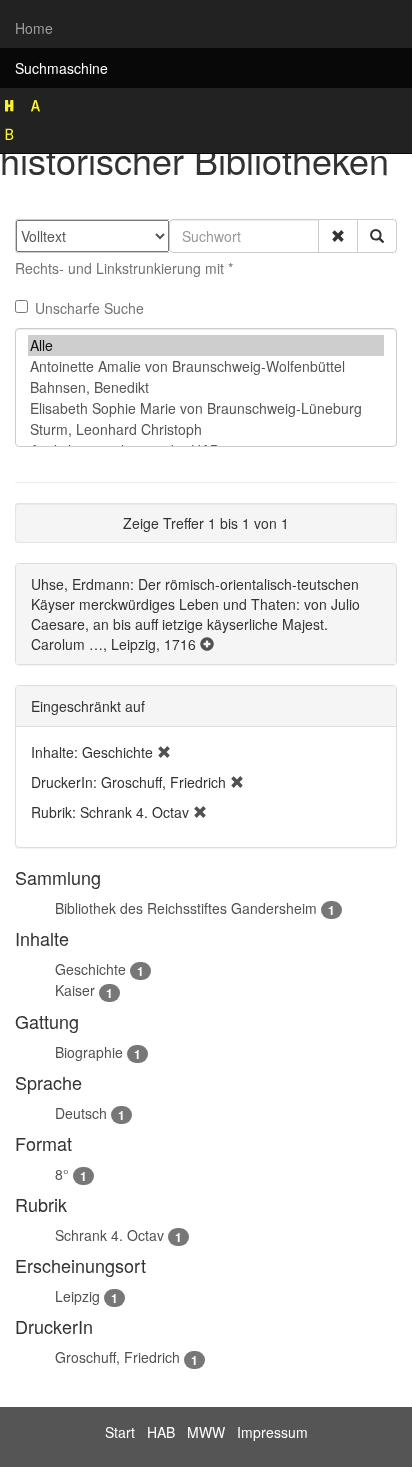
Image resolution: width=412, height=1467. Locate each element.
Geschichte (90, 969)
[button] (338, 236)
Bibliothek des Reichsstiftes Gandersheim (186, 908)
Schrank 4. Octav (109, 1235)
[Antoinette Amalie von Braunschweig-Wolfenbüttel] (206, 366)
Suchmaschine (61, 68)
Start (120, 1432)
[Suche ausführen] (377, 236)
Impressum (272, 1432)
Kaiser (75, 990)
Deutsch (81, 1113)
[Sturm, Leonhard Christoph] (206, 429)
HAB (161, 1432)
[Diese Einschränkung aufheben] (164, 752)
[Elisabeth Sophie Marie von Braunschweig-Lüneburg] (206, 408)
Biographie (89, 1052)
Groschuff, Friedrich (117, 1357)
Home (34, 28)
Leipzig (77, 1296)
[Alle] (206, 345)
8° (62, 1174)
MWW (206, 1432)
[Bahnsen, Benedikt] (206, 387)
